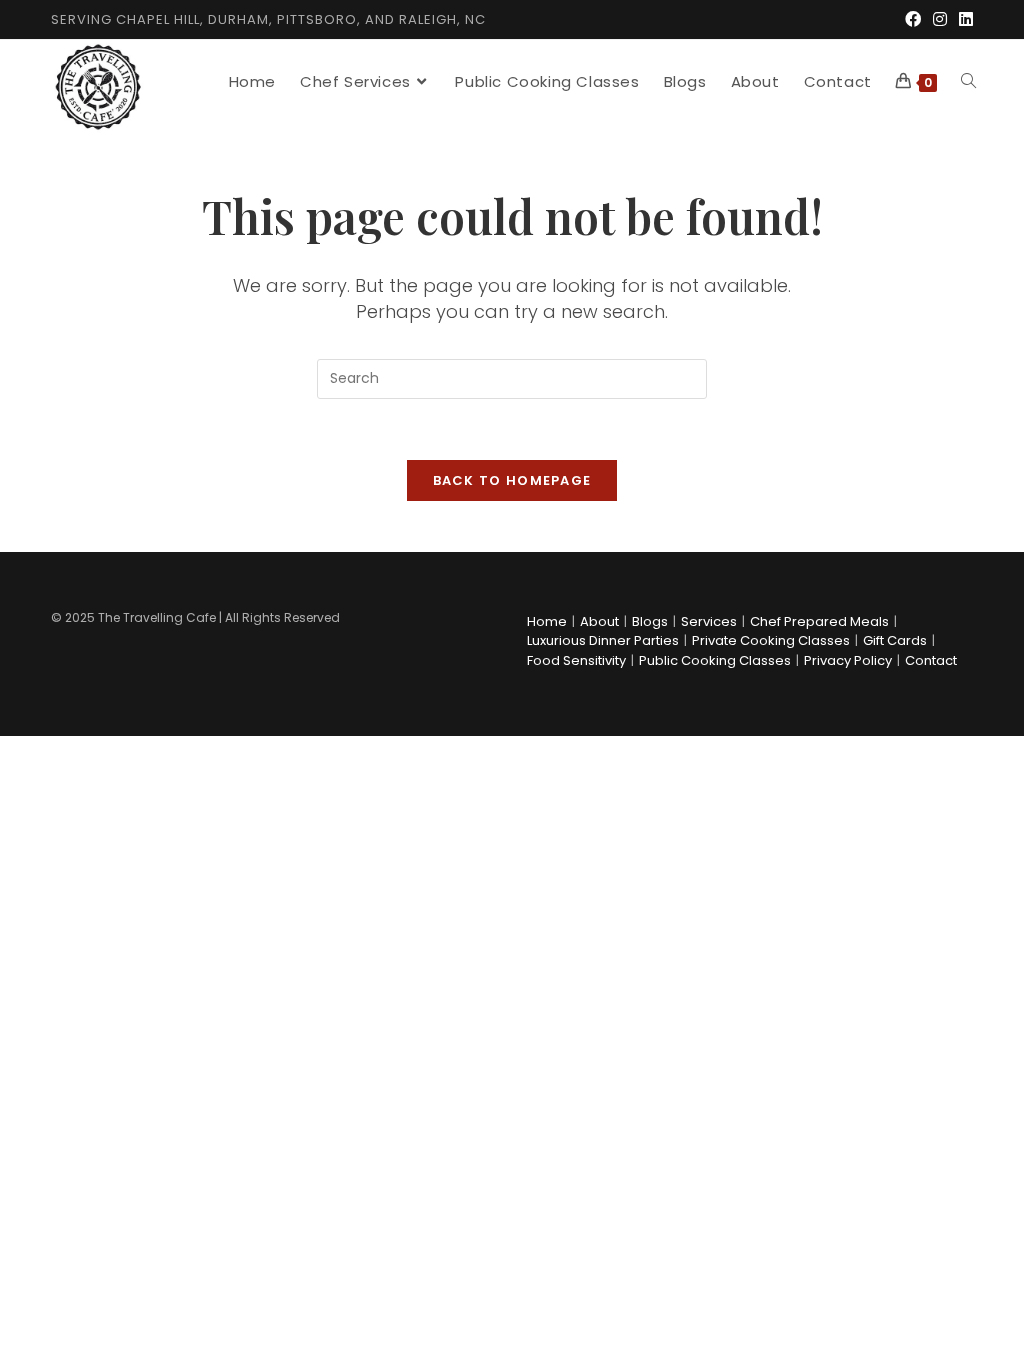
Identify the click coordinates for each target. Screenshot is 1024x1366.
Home (547, 621)
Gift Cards (895, 640)
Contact (931, 660)
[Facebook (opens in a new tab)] (913, 20)
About (599, 621)
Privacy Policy (848, 660)
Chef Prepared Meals (819, 621)
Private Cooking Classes (771, 640)
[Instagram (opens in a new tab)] (940, 20)
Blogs (650, 621)
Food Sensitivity (576, 660)
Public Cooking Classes (715, 660)
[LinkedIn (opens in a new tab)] (963, 20)
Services (709, 621)
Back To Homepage (512, 480)
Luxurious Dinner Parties (603, 640)
